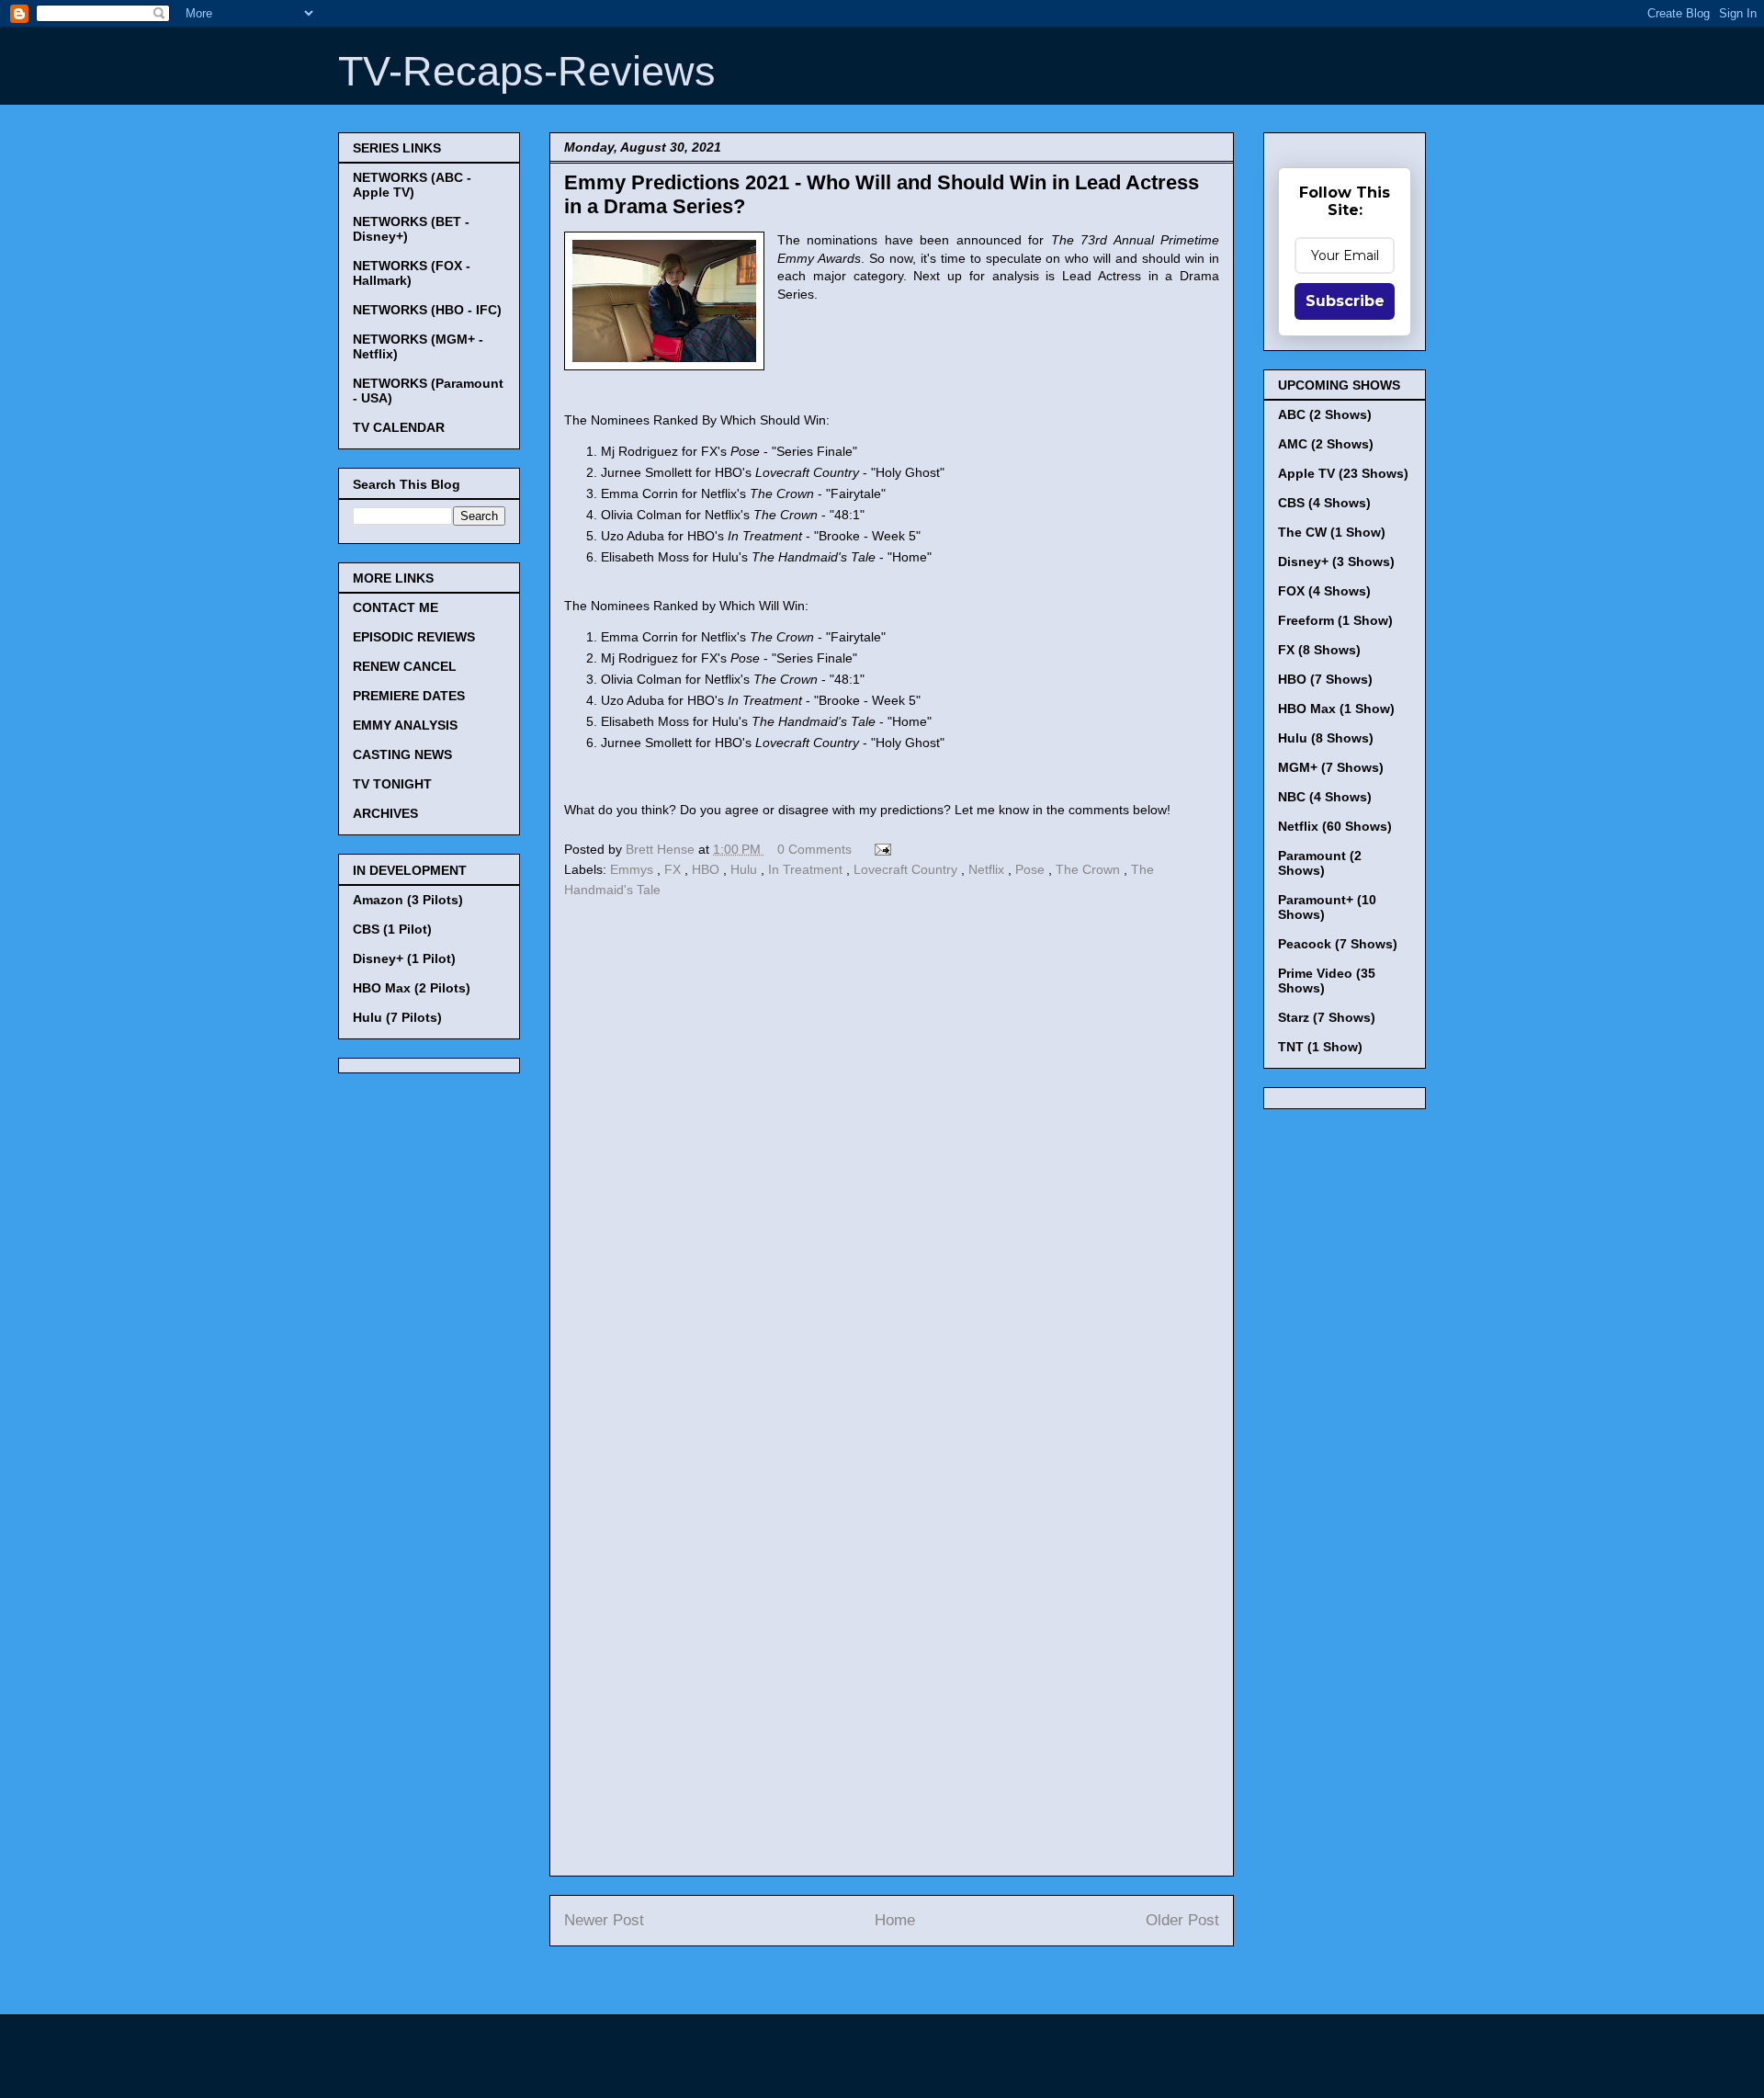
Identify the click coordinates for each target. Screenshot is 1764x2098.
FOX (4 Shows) (1324, 591)
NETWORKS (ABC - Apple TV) (412, 185)
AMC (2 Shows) (1326, 444)
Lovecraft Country (907, 869)
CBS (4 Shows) (1324, 503)
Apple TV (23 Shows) (1343, 473)
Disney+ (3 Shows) (1336, 561)
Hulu (746, 869)
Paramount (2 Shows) (1320, 863)
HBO (707, 869)
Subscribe (1345, 301)
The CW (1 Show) (1332, 532)
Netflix (988, 869)
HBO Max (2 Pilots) (412, 988)
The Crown (1090, 869)
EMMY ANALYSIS (405, 725)
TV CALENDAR (399, 427)
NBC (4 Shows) (1325, 797)
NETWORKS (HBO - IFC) (427, 310)
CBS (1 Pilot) (392, 929)
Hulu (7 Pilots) (397, 1017)
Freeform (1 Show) (1335, 620)
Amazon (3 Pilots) (408, 900)
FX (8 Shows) (1319, 650)
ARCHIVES (385, 813)
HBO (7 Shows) (1325, 679)
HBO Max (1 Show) (1336, 709)
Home (895, 1920)
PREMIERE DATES (409, 696)
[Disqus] (892, 1156)
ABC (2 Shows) (1325, 414)
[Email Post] (880, 849)
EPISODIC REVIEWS (414, 637)
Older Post (1182, 1920)
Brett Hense (662, 849)
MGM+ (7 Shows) (1331, 767)
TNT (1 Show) (1320, 1047)
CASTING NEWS (402, 754)
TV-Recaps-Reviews (527, 71)
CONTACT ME (396, 607)
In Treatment (807, 869)
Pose (1032, 869)
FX (674, 869)
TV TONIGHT (392, 784)
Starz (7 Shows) (1327, 1017)
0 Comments (814, 849)
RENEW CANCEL (405, 666)
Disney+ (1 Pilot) (404, 958)
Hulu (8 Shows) (1326, 738)
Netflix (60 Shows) (1335, 826)
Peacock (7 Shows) (1338, 944)
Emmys (633, 869)
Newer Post (604, 1920)
